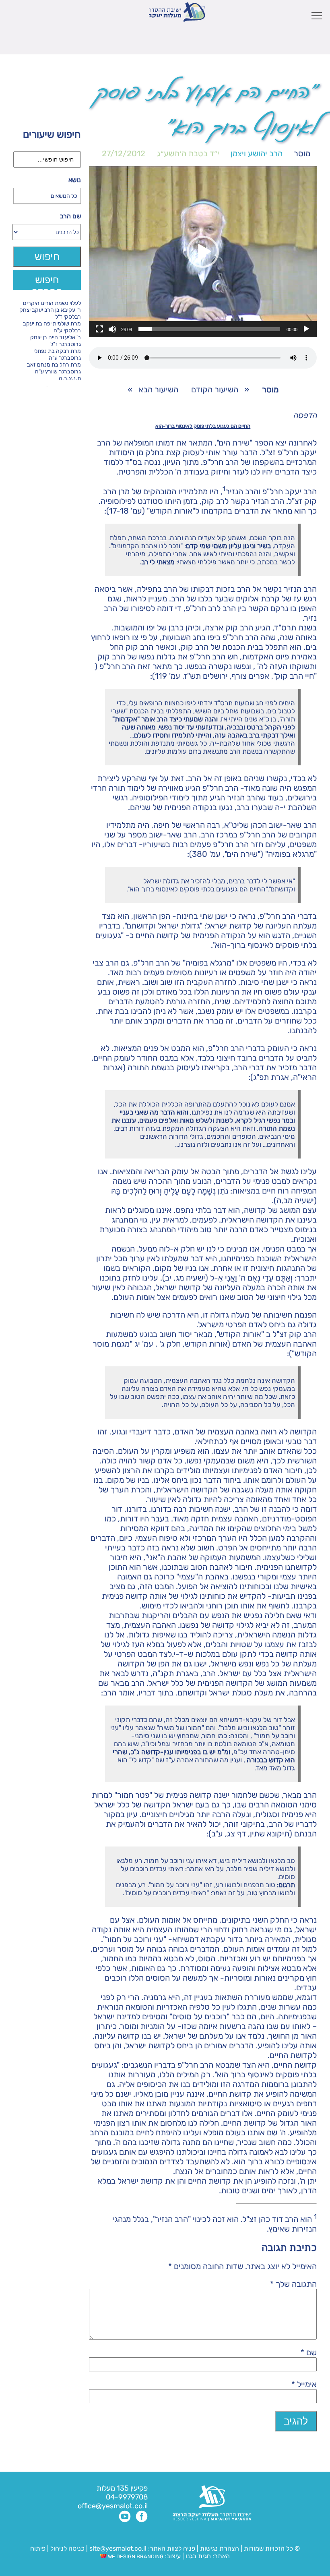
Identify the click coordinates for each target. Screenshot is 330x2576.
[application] (203, 252)
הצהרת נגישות (220, 2548)
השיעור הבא (158, 390)
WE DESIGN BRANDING (135, 2556)
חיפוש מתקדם (47, 282)
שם (309, 2352)
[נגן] (306, 329)
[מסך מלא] (99, 329)
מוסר (302, 153)
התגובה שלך (293, 2284)
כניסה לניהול (67, 2548)
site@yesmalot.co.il (118, 2548)
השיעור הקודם (215, 390)
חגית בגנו (197, 2556)
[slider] (209, 329)
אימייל (304, 2384)
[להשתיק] (112, 329)
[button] (203, 252)
